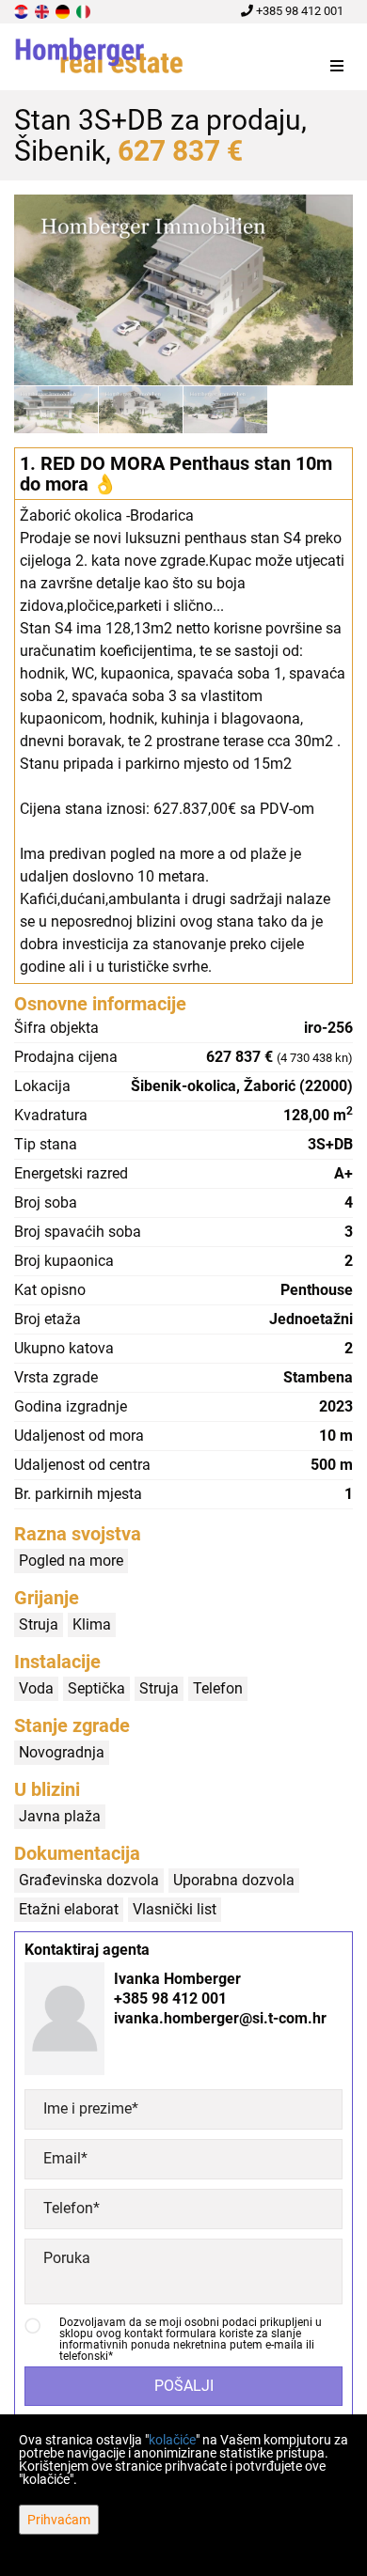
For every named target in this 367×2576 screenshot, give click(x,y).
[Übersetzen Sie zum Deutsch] (64, 11)
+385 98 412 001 (298, 11)
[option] (56, 409)
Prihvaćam (59, 2520)
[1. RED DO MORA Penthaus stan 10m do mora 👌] (183, 290)
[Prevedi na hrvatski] (23, 11)
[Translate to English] (43, 11)
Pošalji (184, 2386)
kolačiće (172, 2440)
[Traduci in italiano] (85, 11)
